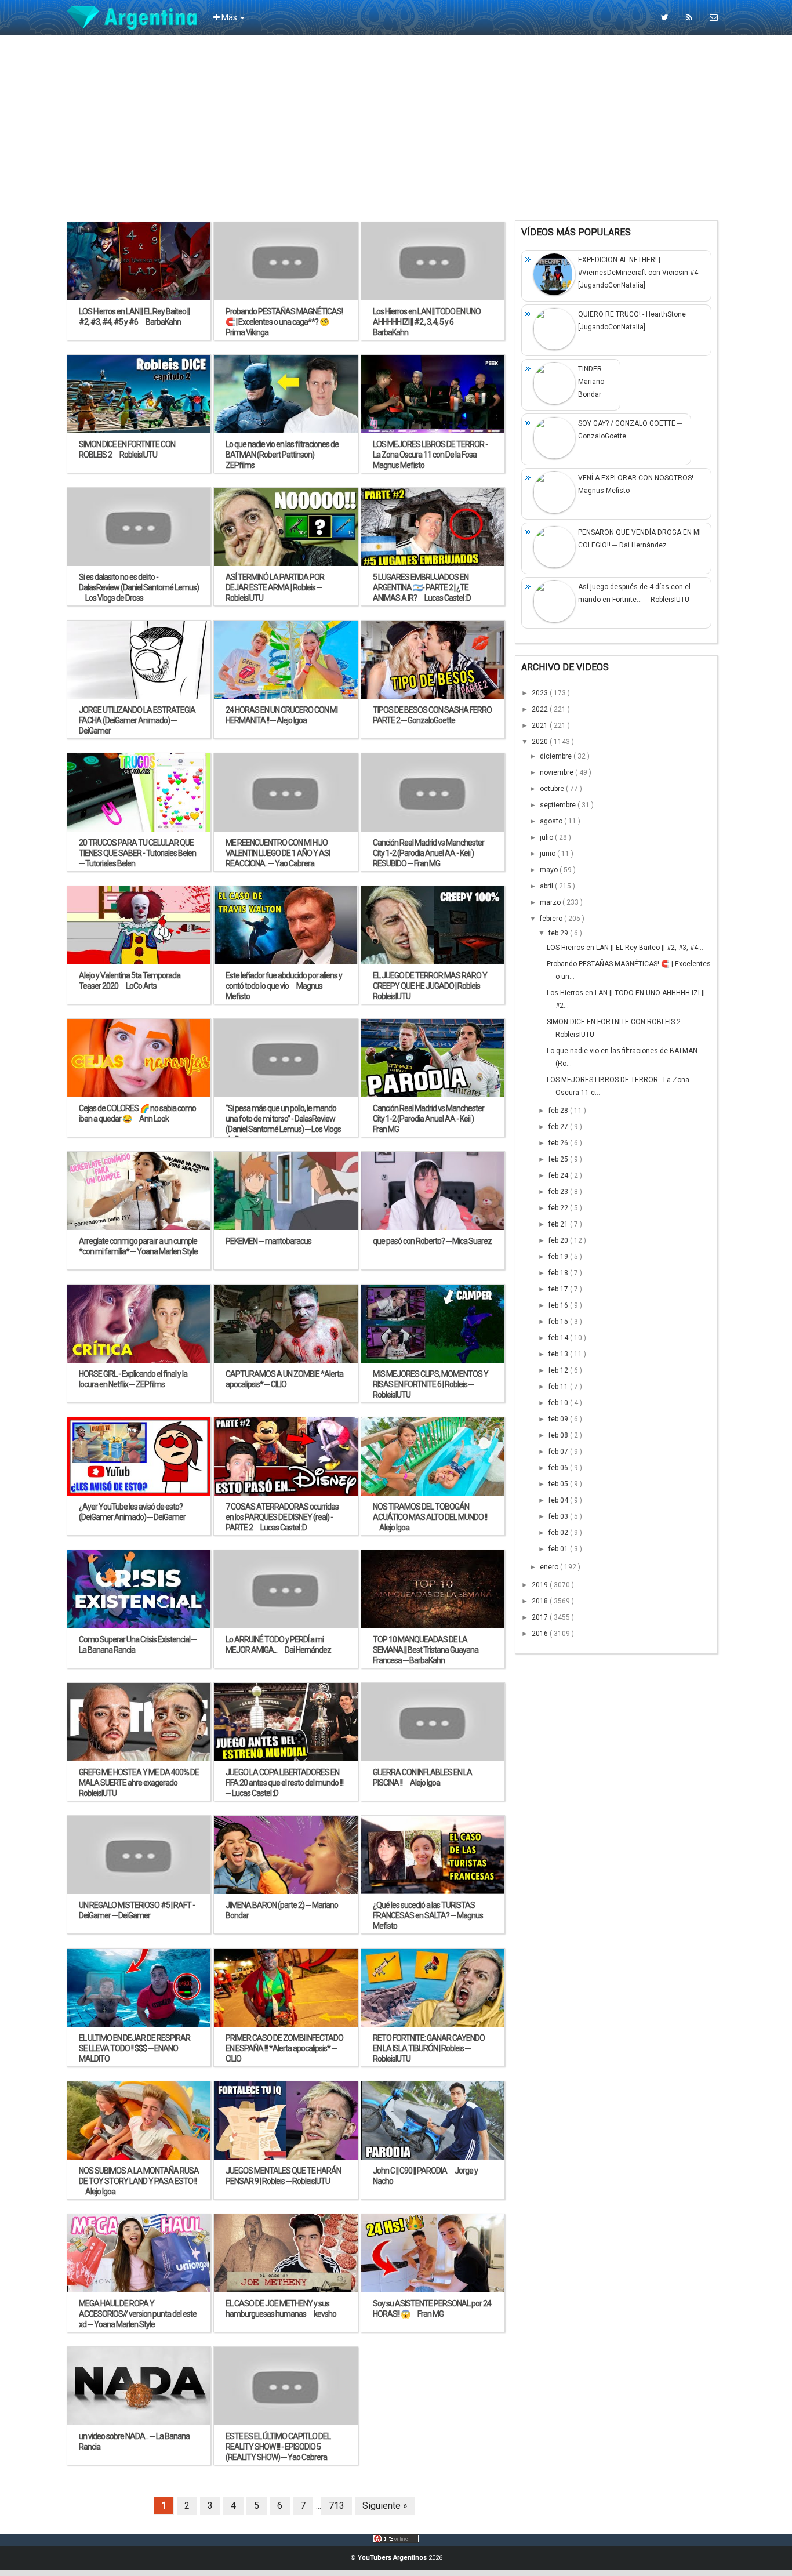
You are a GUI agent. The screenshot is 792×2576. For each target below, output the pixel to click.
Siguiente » (385, 2506)
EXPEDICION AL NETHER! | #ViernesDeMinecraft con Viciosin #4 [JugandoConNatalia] (638, 273)
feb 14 (559, 1338)
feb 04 (559, 1500)
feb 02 (559, 1533)
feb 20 (559, 1240)
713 (337, 2506)
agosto (552, 821)
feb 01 (559, 1549)
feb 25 (559, 1159)
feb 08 (559, 1435)
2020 (541, 742)
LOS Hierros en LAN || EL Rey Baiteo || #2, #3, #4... (625, 948)
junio (548, 854)
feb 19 (559, 1257)
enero (550, 1567)
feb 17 (559, 1289)
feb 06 (559, 1468)
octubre (553, 789)
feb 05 (559, 1484)
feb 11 (559, 1387)
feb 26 (559, 1143)
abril (547, 886)
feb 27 (559, 1127)
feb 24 (559, 1175)
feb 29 (559, 933)
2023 (541, 693)
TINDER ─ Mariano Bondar (593, 382)
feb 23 (559, 1192)
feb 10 (559, 1403)
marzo (551, 902)
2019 (541, 1585)
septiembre (559, 805)
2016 (541, 1634)
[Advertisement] (396, 128)
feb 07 (559, 1452)
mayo (550, 870)
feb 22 (559, 1208)
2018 (541, 1601)
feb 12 (559, 1370)
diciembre (557, 756)
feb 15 (559, 1322)
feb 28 (559, 1111)
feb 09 (559, 1419)
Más (229, 17)
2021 (541, 725)
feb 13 (559, 1354)
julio (547, 837)
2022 (541, 709)
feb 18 (559, 1273)
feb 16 (559, 1305)
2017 (541, 1617)
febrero (552, 919)
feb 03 (559, 1516)
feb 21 (559, 1224)
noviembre (557, 772)
